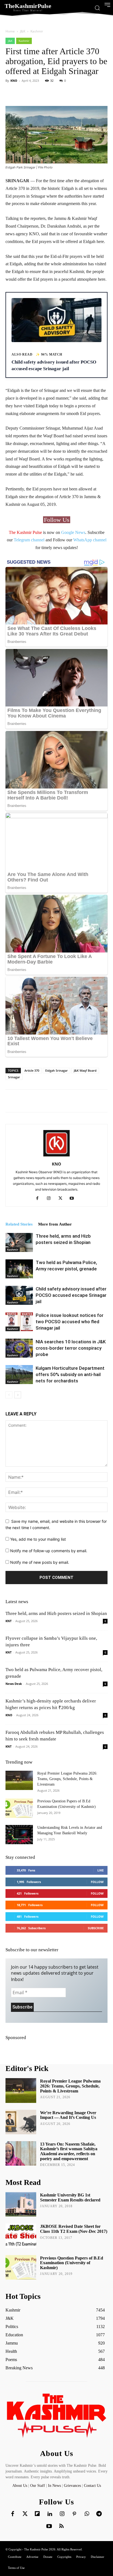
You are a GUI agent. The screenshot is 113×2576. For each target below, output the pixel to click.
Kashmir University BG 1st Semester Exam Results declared (70, 2197)
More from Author (55, 1224)
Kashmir (37, 31)
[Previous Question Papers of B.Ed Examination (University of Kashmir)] (19, 1808)
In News (54, 2486)
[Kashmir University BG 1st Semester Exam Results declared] (21, 2204)
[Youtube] (74, 1199)
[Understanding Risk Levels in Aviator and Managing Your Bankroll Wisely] (19, 1835)
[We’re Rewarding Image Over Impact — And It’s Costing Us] (21, 2122)
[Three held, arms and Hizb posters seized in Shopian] (19, 1242)
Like (101, 1870)
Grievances (72, 2486)
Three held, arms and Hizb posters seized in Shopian (56, 1613)
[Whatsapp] (87, 2514)
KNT (9, 1621)
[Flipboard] (37, 2514)
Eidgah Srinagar (56, 1070)
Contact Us (92, 2486)
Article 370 (32, 1070)
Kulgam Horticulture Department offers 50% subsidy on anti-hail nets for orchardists (70, 1374)
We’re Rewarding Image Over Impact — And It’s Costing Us (68, 2115)
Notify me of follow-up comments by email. (49, 1551)
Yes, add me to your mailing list (37, 1539)
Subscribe (96, 1928)
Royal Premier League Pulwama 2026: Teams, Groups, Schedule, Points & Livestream (67, 1779)
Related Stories (19, 1224)
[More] (100, 93)
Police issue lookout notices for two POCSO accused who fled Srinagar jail (70, 1322)
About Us (20, 2486)
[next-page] (18, 1395)
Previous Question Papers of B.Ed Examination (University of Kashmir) (72, 2263)
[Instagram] (51, 1199)
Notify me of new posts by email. (40, 1562)
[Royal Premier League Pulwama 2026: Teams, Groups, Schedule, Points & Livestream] (19, 1780)
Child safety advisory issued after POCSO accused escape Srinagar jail (71, 1295)
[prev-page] (9, 1395)
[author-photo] (56, 1156)
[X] (62, 1199)
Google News (73, 532)
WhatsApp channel (90, 540)
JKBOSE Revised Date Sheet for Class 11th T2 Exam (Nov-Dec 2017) (74, 2229)
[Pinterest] (74, 2514)
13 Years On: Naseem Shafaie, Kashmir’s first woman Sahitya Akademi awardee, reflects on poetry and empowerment (69, 2151)
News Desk (14, 1684)
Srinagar (14, 1077)
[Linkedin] (50, 2514)
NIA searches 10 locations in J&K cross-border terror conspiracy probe (71, 1348)
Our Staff (38, 2486)
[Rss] (61, 2526)
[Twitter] (25, 2514)
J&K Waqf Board (85, 1070)
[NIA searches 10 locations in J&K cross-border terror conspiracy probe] (19, 1348)
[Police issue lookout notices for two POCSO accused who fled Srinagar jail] (19, 1322)
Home (10, 31)
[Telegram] (99, 2514)
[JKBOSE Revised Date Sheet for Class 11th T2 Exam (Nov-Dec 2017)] (21, 2236)
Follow (97, 1882)
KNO (14, 80)
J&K (23, 31)
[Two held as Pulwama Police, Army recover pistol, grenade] (19, 1269)
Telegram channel (29, 540)
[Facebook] (39, 1199)
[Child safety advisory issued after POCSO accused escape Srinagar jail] (19, 1295)
